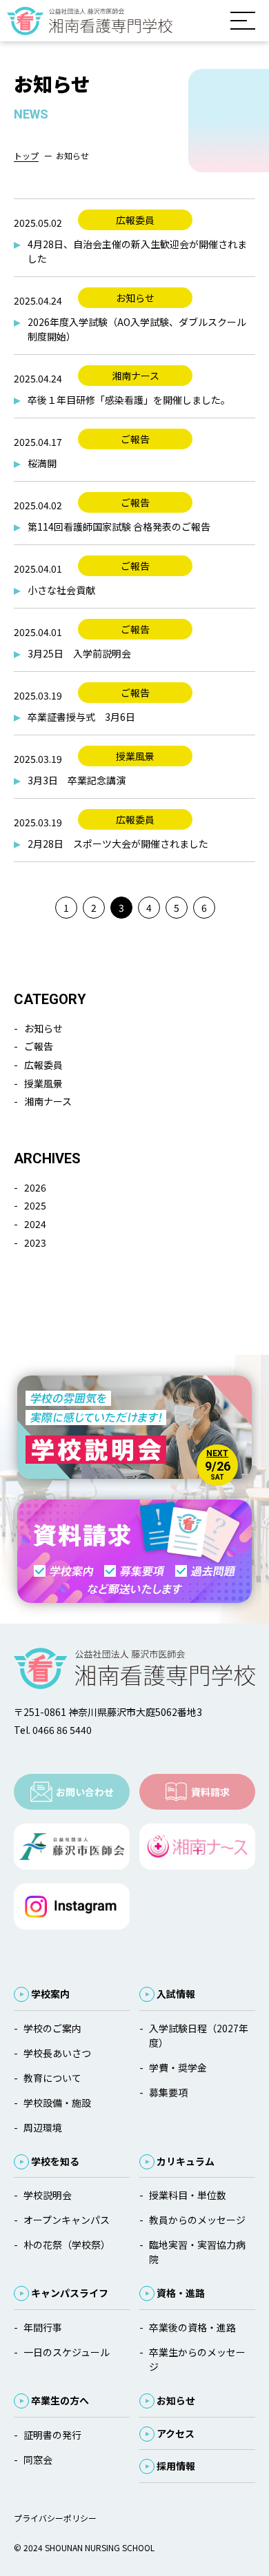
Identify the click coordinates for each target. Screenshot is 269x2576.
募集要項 (168, 2092)
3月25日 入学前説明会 (84, 653)
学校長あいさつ (57, 2053)
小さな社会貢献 (61, 590)
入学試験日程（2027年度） (199, 2035)
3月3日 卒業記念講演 (77, 780)
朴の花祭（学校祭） (67, 2245)
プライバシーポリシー (55, 2518)
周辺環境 (43, 2127)
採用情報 (176, 2466)
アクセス (176, 2433)
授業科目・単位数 (188, 2195)
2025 (35, 1205)
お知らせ (43, 1028)
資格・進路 (181, 2293)
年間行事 (43, 2327)
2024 (35, 1224)
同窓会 (38, 2460)
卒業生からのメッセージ (197, 2359)
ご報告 (39, 1046)
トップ (26, 155)
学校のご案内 (52, 2028)
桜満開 (42, 463)
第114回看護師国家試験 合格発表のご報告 (119, 527)
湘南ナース (48, 1101)
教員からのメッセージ (197, 2220)
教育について (52, 2078)
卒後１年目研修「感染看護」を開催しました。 (129, 400)
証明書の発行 (52, 2435)
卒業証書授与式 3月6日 (81, 717)
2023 (35, 1243)
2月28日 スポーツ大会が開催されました (118, 844)
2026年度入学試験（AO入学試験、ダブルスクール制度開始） (137, 329)
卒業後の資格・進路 (192, 2327)
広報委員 (43, 1065)
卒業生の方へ (60, 2400)
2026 (35, 1187)
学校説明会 (48, 2195)
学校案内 (50, 1994)
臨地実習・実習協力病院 (197, 2252)
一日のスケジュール (67, 2352)
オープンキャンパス (67, 2220)
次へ (231, 907)
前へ (38, 907)
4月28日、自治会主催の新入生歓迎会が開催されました (137, 251)
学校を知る (55, 2161)
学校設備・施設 (57, 2103)
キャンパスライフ (70, 2293)
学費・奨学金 (178, 2067)
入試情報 (176, 1994)
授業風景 (43, 1083)
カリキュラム (186, 2161)
